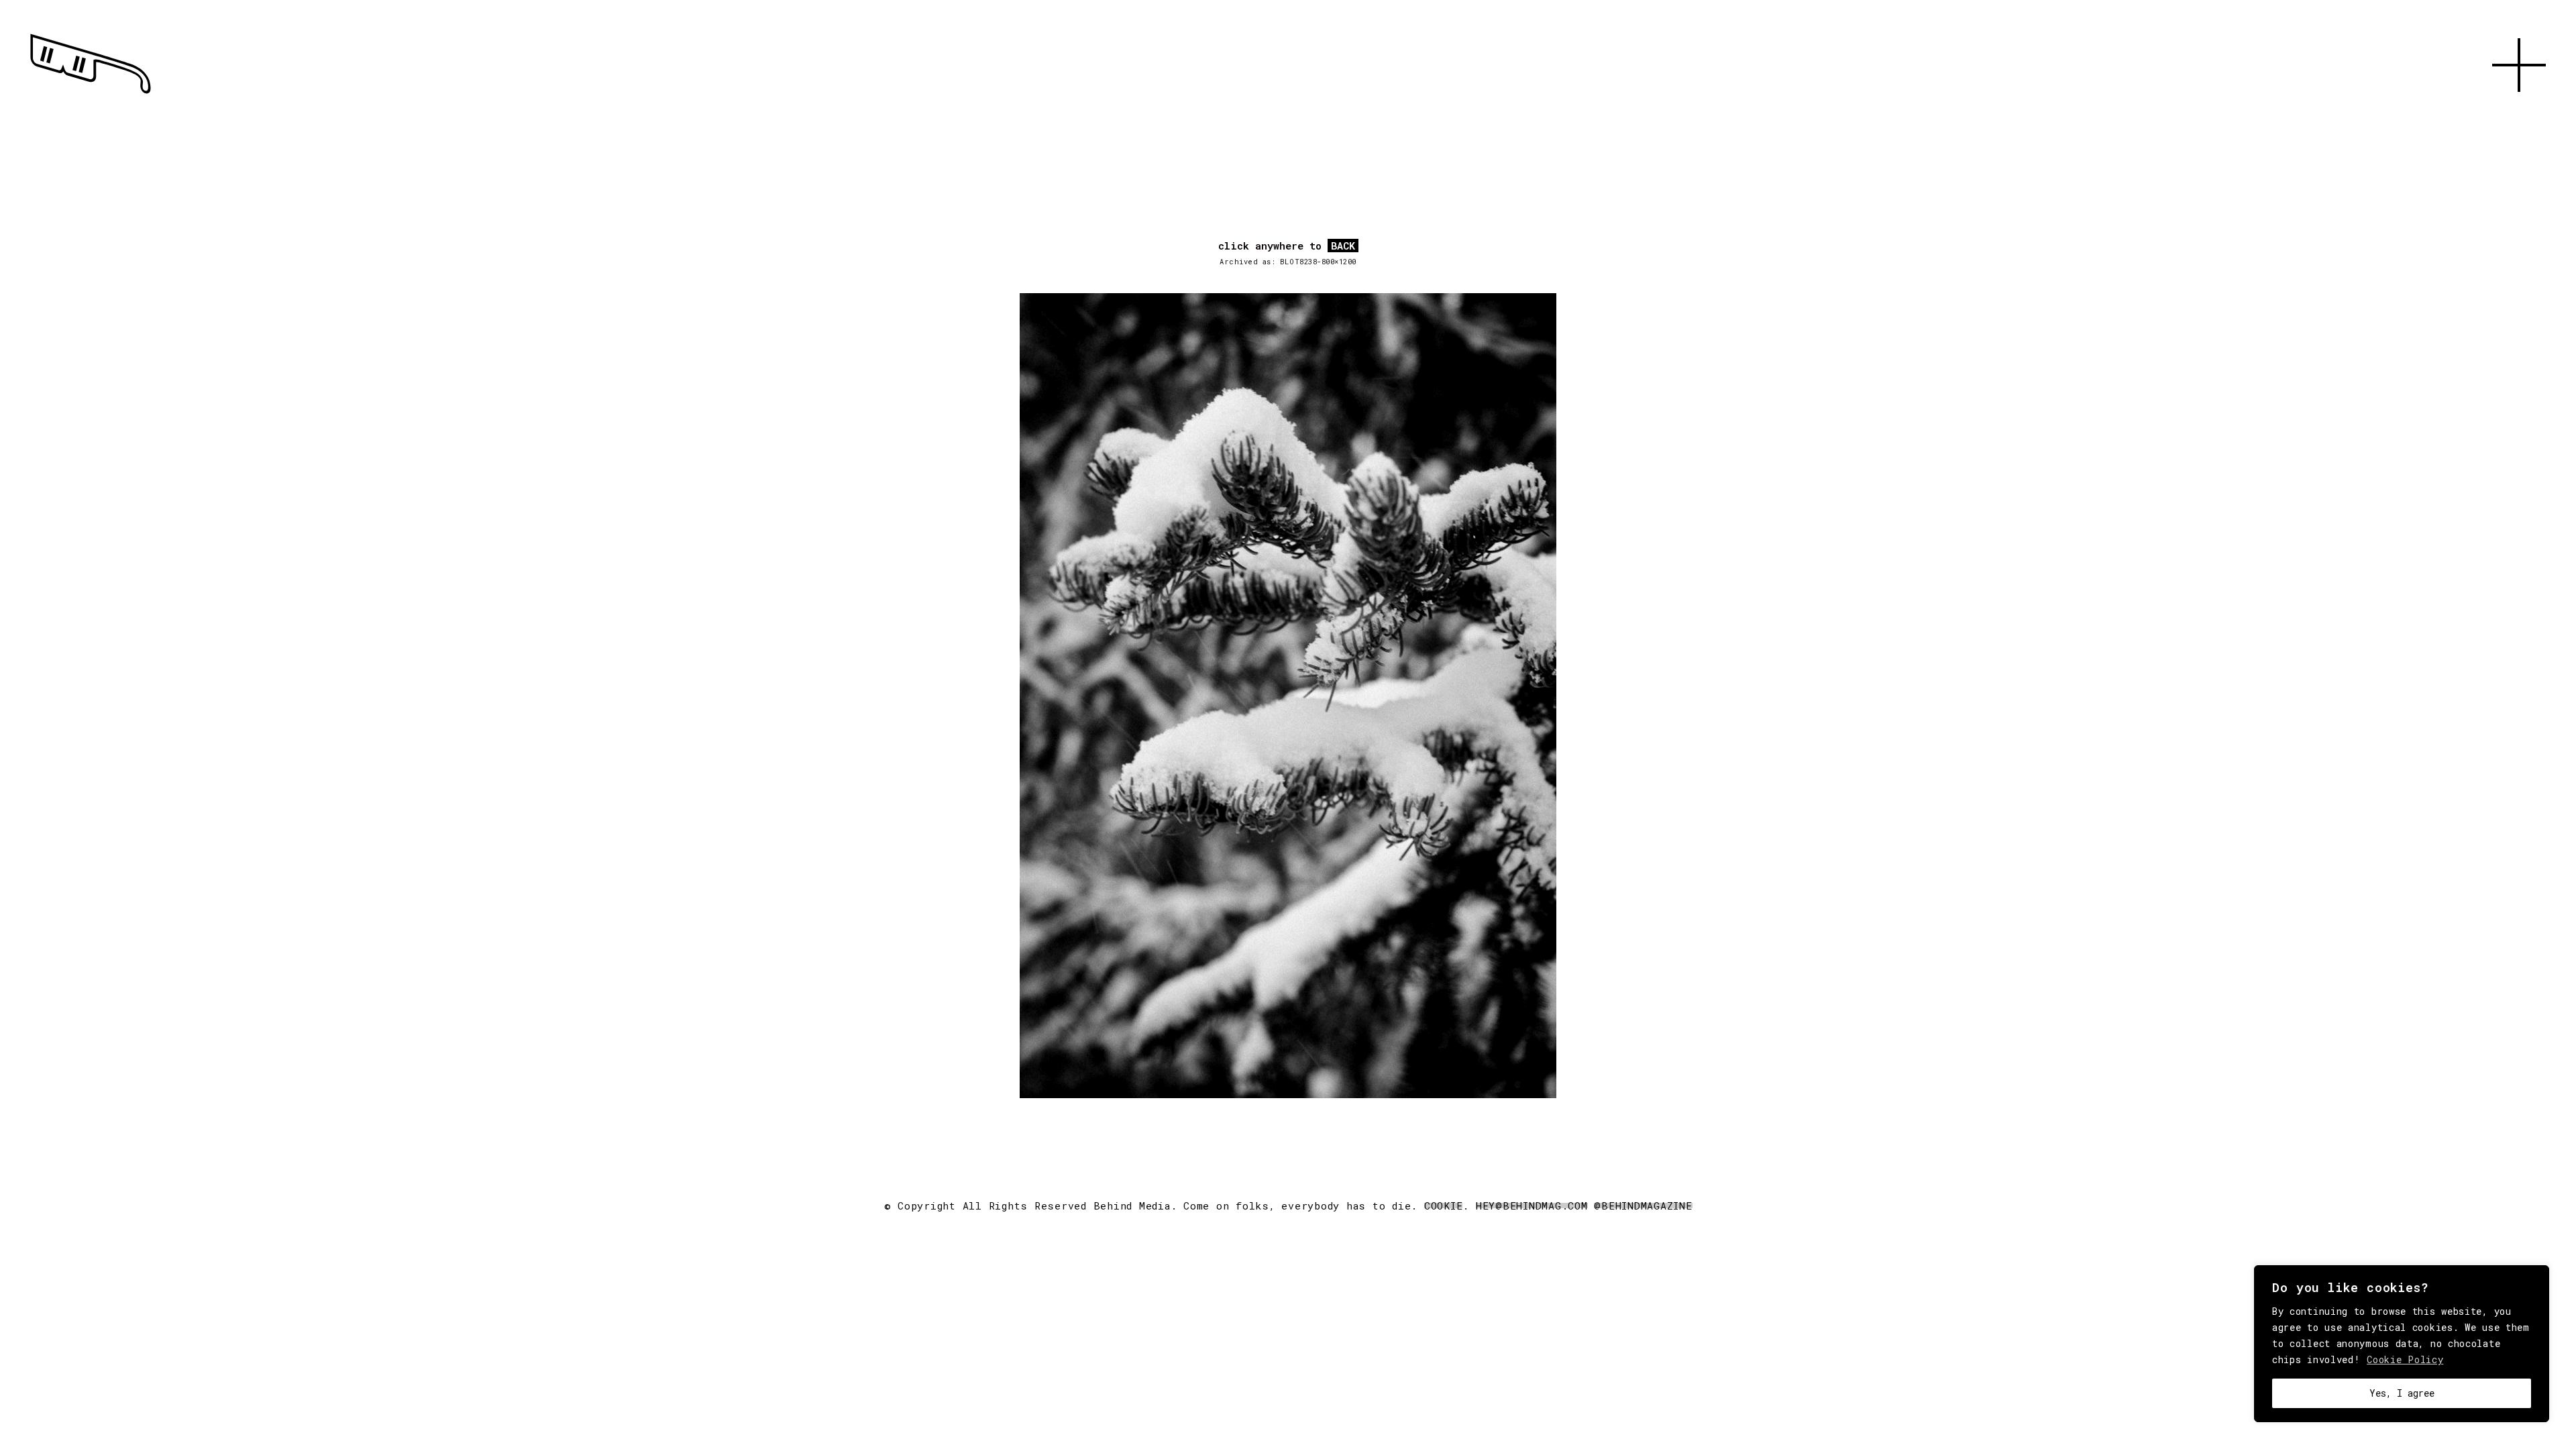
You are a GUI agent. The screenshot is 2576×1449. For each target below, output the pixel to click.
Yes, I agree (2402, 1393)
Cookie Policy (2405, 1359)
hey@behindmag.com (1532, 1205)
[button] (2519, 107)
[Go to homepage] (91, 94)
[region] (2402, 1344)
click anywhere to (1287, 246)
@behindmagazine (1643, 1205)
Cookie (1444, 1205)
